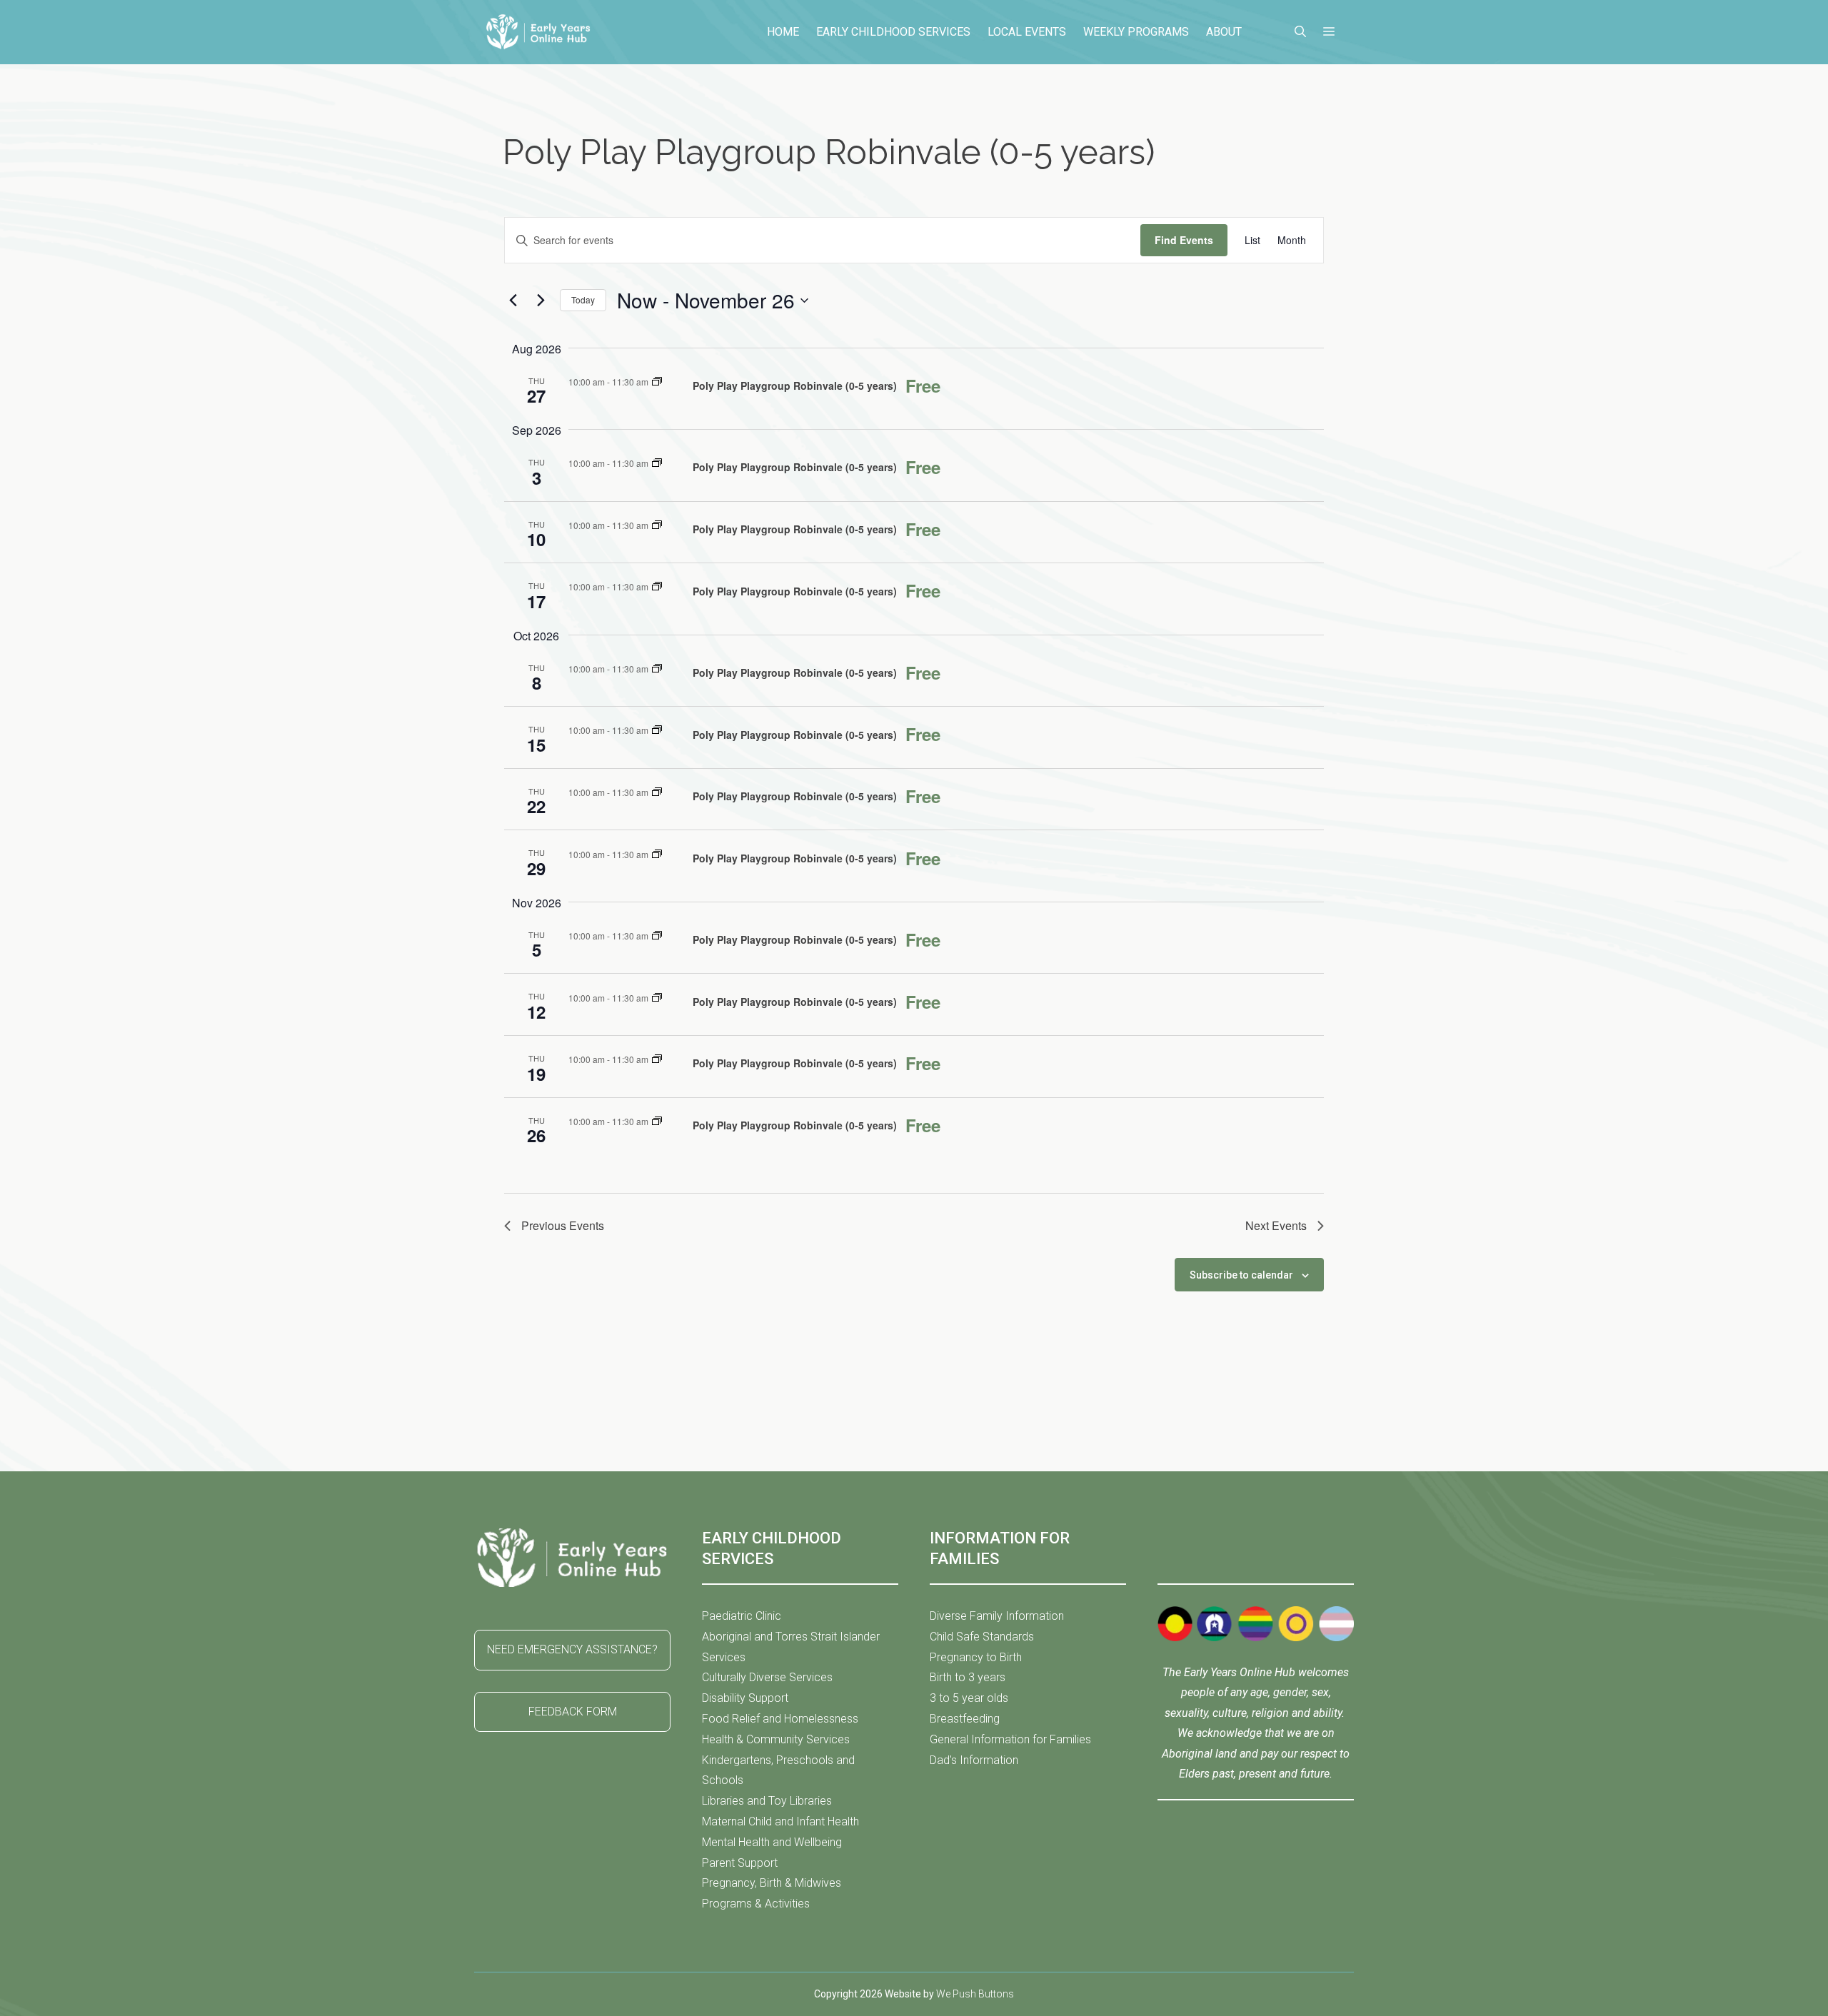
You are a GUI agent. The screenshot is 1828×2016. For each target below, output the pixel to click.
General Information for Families (1010, 1739)
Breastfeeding (965, 1719)
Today (583, 299)
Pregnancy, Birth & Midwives (772, 1883)
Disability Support (745, 1698)
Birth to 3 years (968, 1677)
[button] (1300, 32)
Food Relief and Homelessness (780, 1719)
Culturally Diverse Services (767, 1677)
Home (783, 32)
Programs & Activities (756, 1904)
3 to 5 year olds (969, 1698)
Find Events (1184, 240)
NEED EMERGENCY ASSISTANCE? (572, 1649)
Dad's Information (974, 1760)
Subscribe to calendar (1241, 1275)
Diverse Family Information (997, 1616)
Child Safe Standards (982, 1637)
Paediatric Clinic (742, 1616)
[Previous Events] (513, 301)
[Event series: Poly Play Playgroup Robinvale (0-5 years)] (657, 382)
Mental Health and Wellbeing (772, 1842)
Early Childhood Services (893, 32)
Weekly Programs (1136, 32)
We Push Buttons (975, 1994)
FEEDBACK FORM (573, 1712)
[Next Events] (541, 301)
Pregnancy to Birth (976, 1657)
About (1224, 32)
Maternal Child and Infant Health (780, 1821)
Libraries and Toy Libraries (767, 1801)
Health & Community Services (776, 1739)
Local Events (1027, 32)
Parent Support (740, 1863)
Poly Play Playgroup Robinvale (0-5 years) (795, 385)
